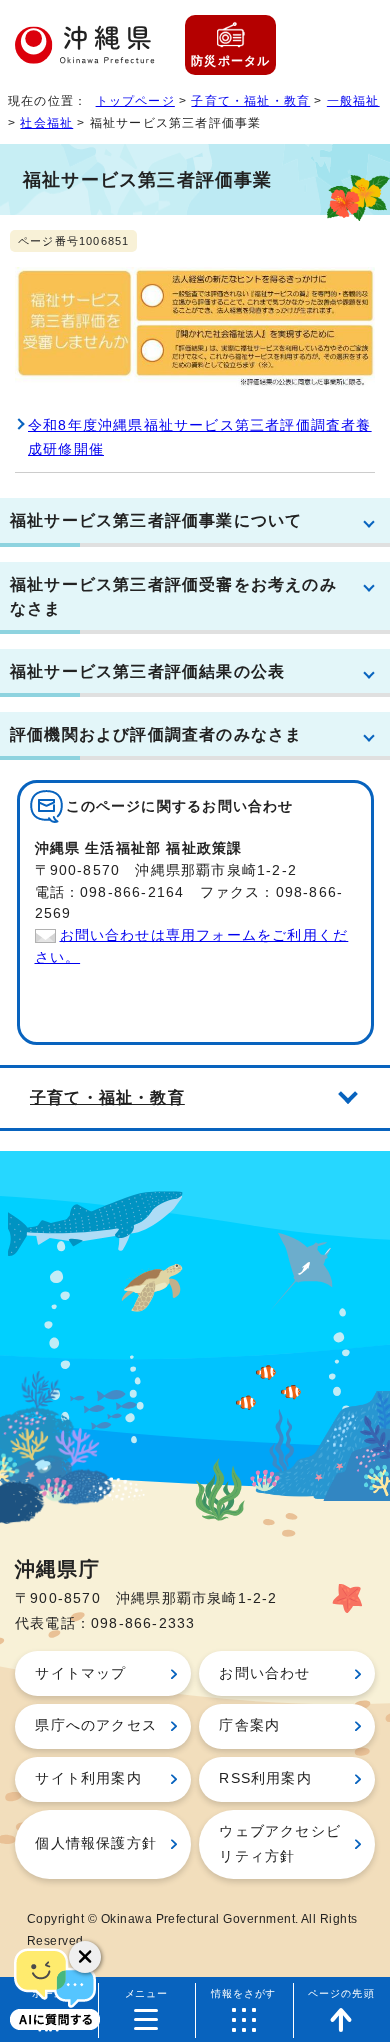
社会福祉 (46, 123)
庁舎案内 (249, 1725)
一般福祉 (353, 101)
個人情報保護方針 (96, 1843)
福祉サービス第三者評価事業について (156, 520)
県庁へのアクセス (96, 1725)
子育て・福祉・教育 (250, 101)
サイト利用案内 (88, 1778)
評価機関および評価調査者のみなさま (156, 734)
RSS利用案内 (265, 1778)
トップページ (135, 101)
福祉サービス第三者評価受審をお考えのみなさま (173, 596)
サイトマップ (80, 1673)
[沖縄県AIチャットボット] (55, 1987)
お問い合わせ (264, 1673)
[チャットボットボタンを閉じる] (85, 1957)
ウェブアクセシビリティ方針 (280, 1843)
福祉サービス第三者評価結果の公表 (147, 671)
